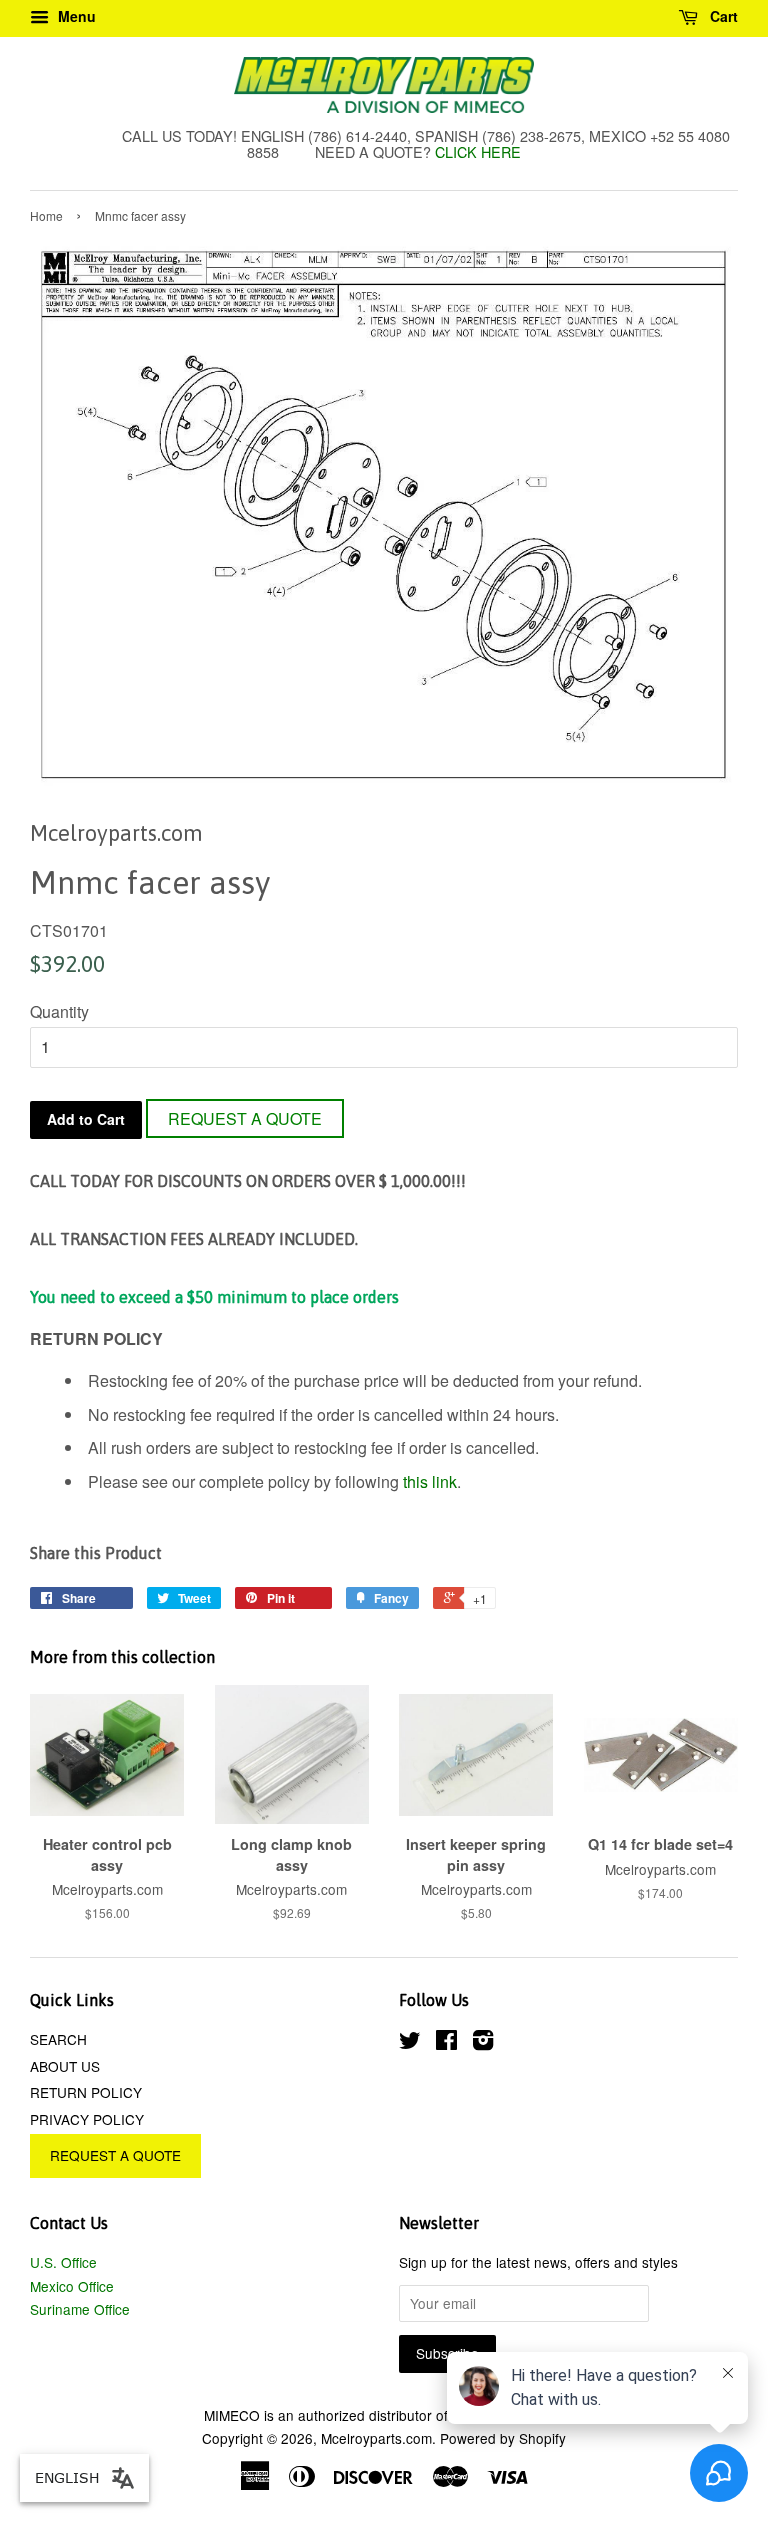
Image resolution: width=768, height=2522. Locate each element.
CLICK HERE (478, 151)
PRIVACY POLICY (87, 2119)
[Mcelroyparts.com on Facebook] (446, 2043)
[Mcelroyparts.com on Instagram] (483, 2043)
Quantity (59, 1011)
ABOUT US (65, 2066)
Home (46, 215)
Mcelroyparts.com (376, 2438)
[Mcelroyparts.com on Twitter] (410, 2043)
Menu (75, 16)
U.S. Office (63, 2262)
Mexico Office (72, 2286)
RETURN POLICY (86, 2092)
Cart (722, 16)
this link (430, 1481)
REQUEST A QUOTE (245, 1118)
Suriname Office (80, 2309)
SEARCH (58, 2039)
